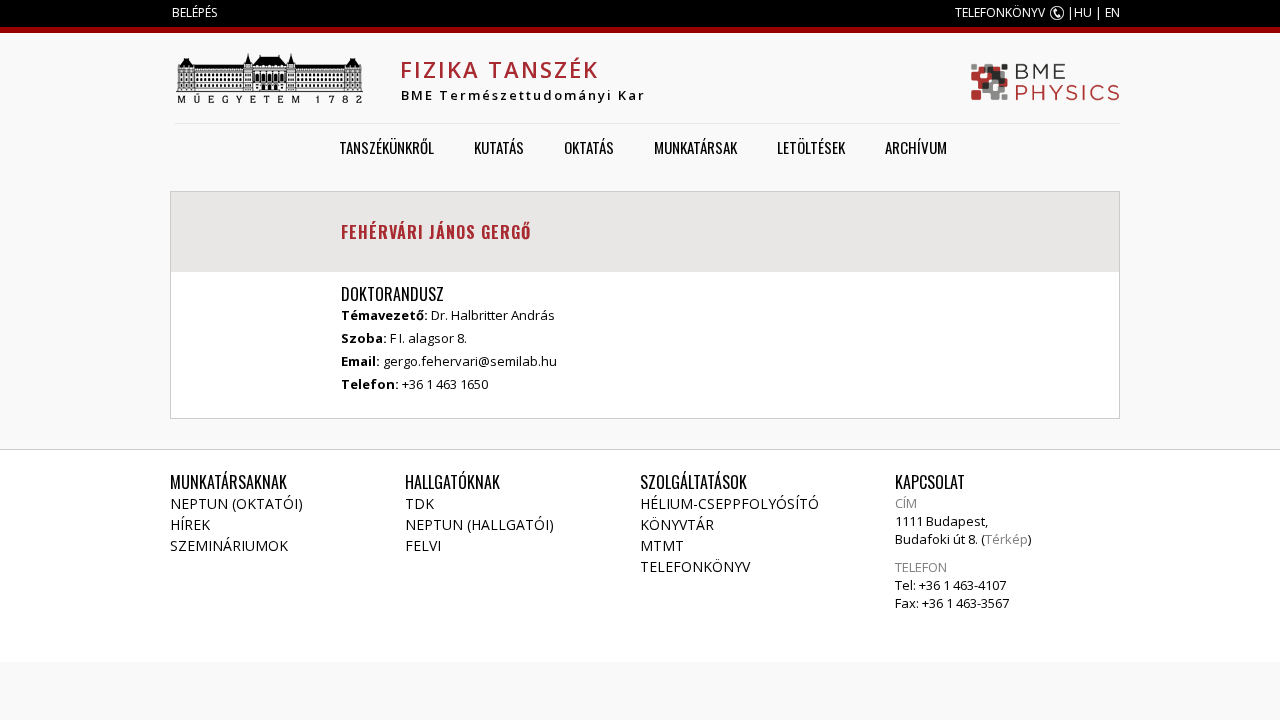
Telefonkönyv (695, 566)
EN (1112, 12)
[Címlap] (269, 78)
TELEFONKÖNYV (1000, 12)
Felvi (423, 545)
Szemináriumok (229, 545)
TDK (419, 503)
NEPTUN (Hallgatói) (479, 524)
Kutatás (499, 147)
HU (1083, 12)
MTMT (662, 545)
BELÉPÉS (194, 12)
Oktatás (589, 147)
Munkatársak (695, 147)
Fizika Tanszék (499, 69)
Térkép (1006, 539)
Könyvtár (677, 524)
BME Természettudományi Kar (523, 95)
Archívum (916, 147)
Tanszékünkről (386, 147)
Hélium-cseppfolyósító (729, 503)
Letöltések (811, 147)
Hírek (190, 524)
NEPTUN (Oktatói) (236, 503)
